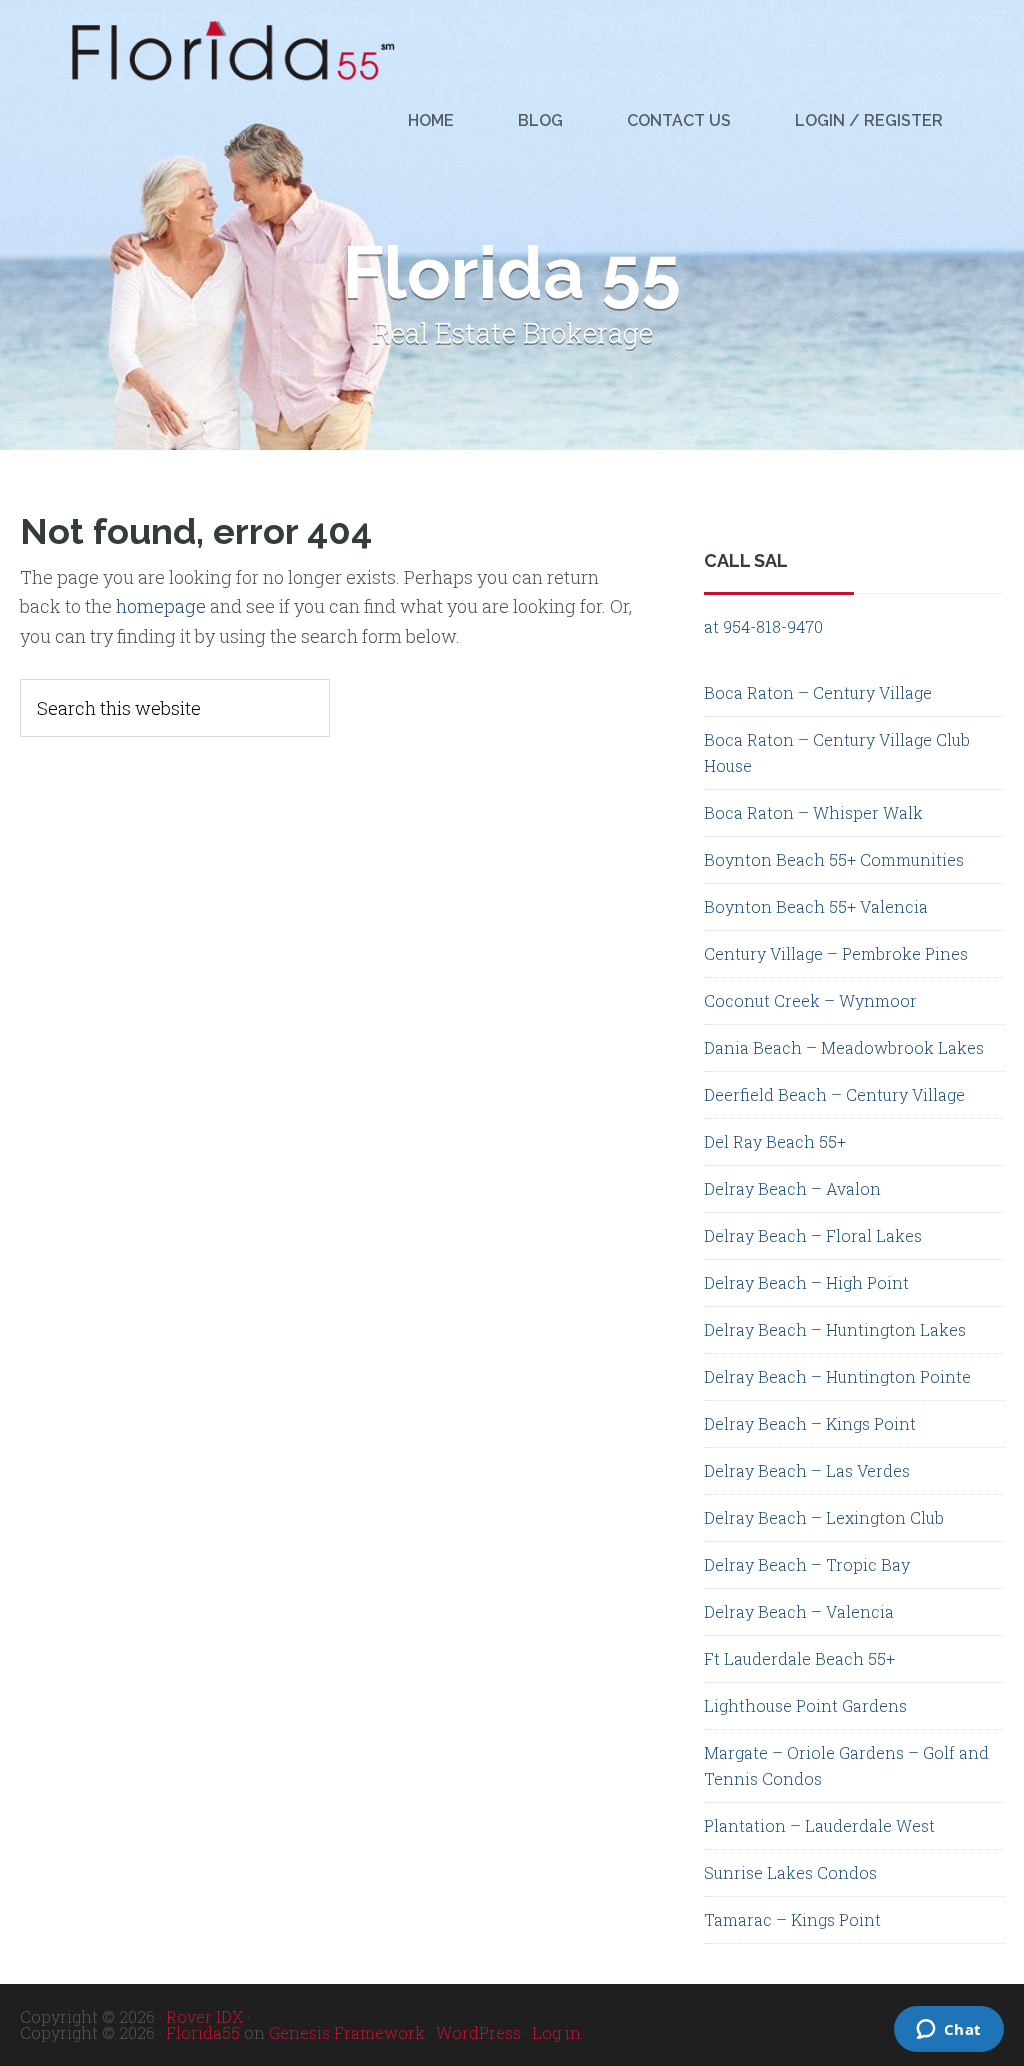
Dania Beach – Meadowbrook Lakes (844, 1047)
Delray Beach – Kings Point (810, 1423)
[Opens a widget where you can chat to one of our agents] (694, 2031)
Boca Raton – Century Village (818, 692)
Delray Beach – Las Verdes (807, 1470)
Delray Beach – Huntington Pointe (837, 1376)
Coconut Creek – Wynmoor (810, 1000)
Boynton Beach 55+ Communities (834, 859)
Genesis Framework (347, 2032)
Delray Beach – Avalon (792, 1188)
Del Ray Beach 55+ (775, 1141)
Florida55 (203, 2032)
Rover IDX (204, 2016)
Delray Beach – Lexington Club (824, 1517)
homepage (161, 606)
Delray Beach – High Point (806, 1282)
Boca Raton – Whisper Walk (813, 812)
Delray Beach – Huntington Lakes (835, 1329)
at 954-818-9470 (763, 626)
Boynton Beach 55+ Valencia (816, 906)
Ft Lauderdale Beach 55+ (799, 1658)
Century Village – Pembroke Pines (836, 953)
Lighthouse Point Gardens (805, 1705)
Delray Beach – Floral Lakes (813, 1235)
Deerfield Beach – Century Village (834, 1094)
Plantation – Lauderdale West (819, 1825)
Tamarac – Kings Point (792, 1919)
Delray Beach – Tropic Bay (807, 1564)
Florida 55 (226, 51)
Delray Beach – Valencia (799, 1611)
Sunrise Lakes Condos (790, 1872)
